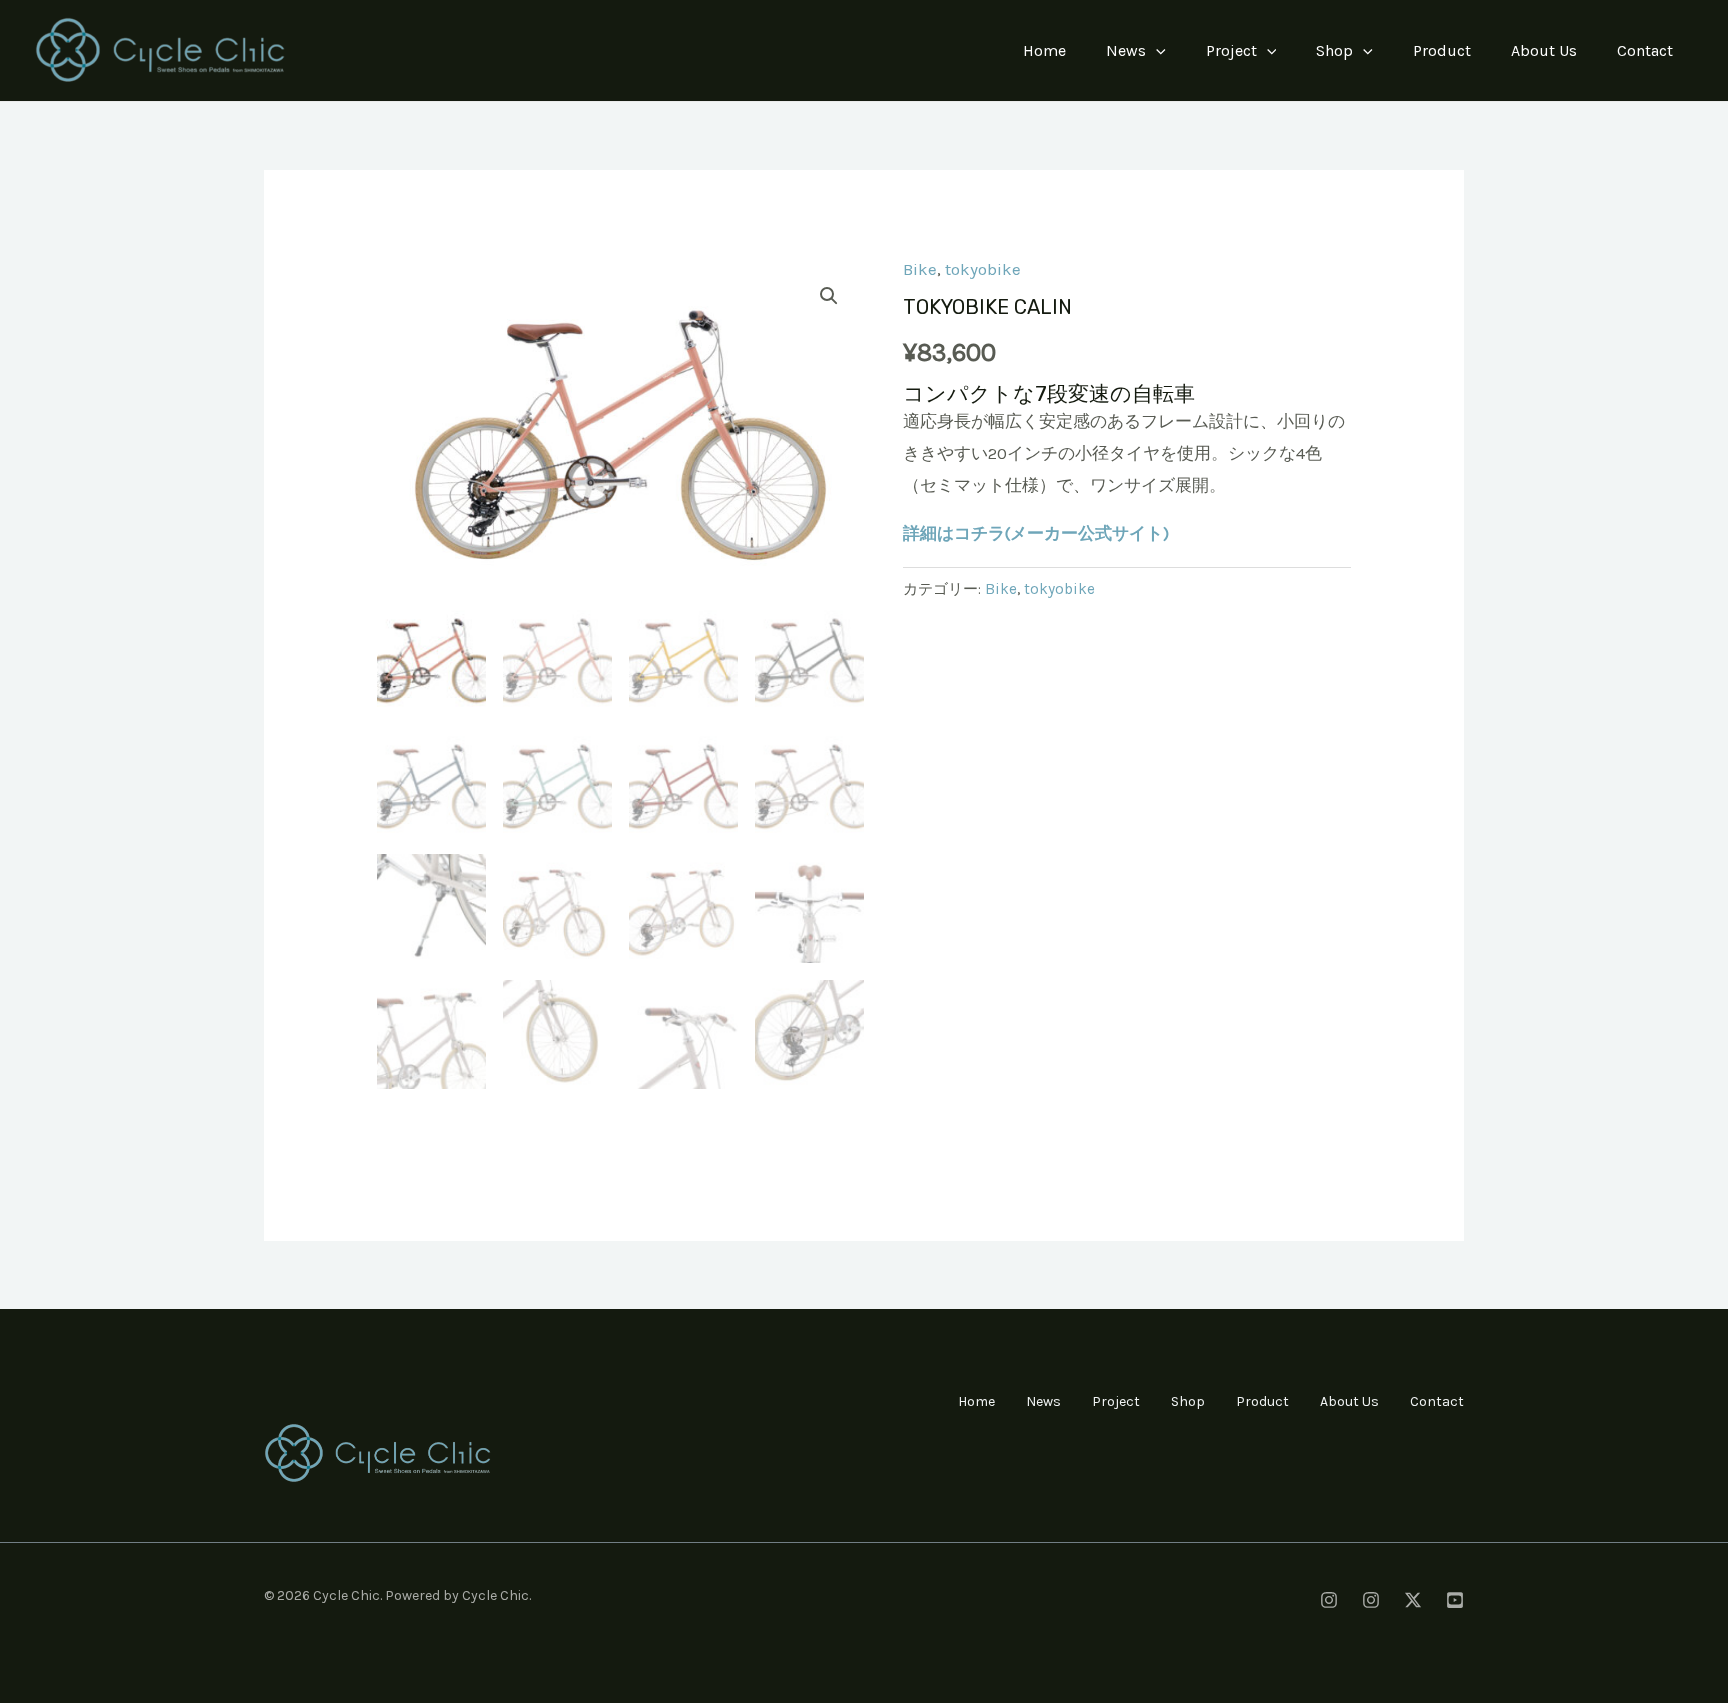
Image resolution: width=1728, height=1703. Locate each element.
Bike (920, 269)
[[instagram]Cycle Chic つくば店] (1371, 1600)
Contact (1645, 50)
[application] (1156, 51)
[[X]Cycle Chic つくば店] (1413, 1600)
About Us (1544, 50)
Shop (1334, 50)
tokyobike (983, 269)
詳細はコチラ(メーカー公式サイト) (1036, 533)
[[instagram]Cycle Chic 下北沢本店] (1329, 1600)
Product (1442, 50)
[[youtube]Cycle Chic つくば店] (1455, 1600)
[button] (829, 296)
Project (1231, 50)
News (1126, 50)
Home (1044, 50)
